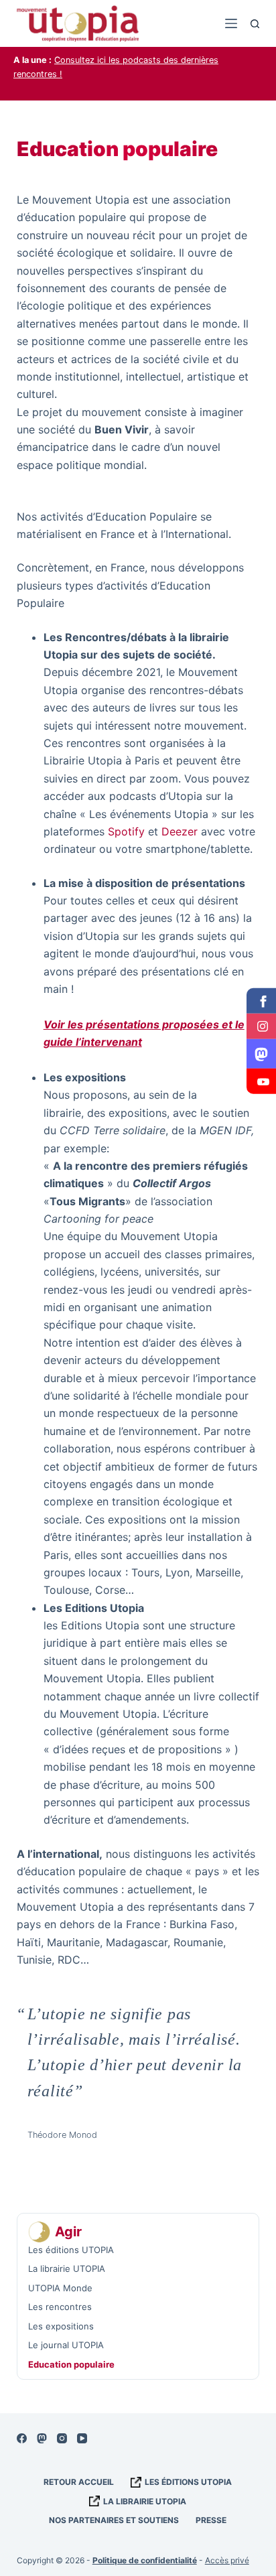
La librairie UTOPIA (145, 2501)
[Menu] (231, 23)
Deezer (180, 831)
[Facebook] (22, 2438)
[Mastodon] (42, 2438)
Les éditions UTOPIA (188, 2482)
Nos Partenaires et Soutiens (114, 2520)
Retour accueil (79, 2482)
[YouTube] (82, 2438)
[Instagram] (62, 2438)
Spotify (126, 831)
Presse (211, 2520)
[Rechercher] (255, 24)
